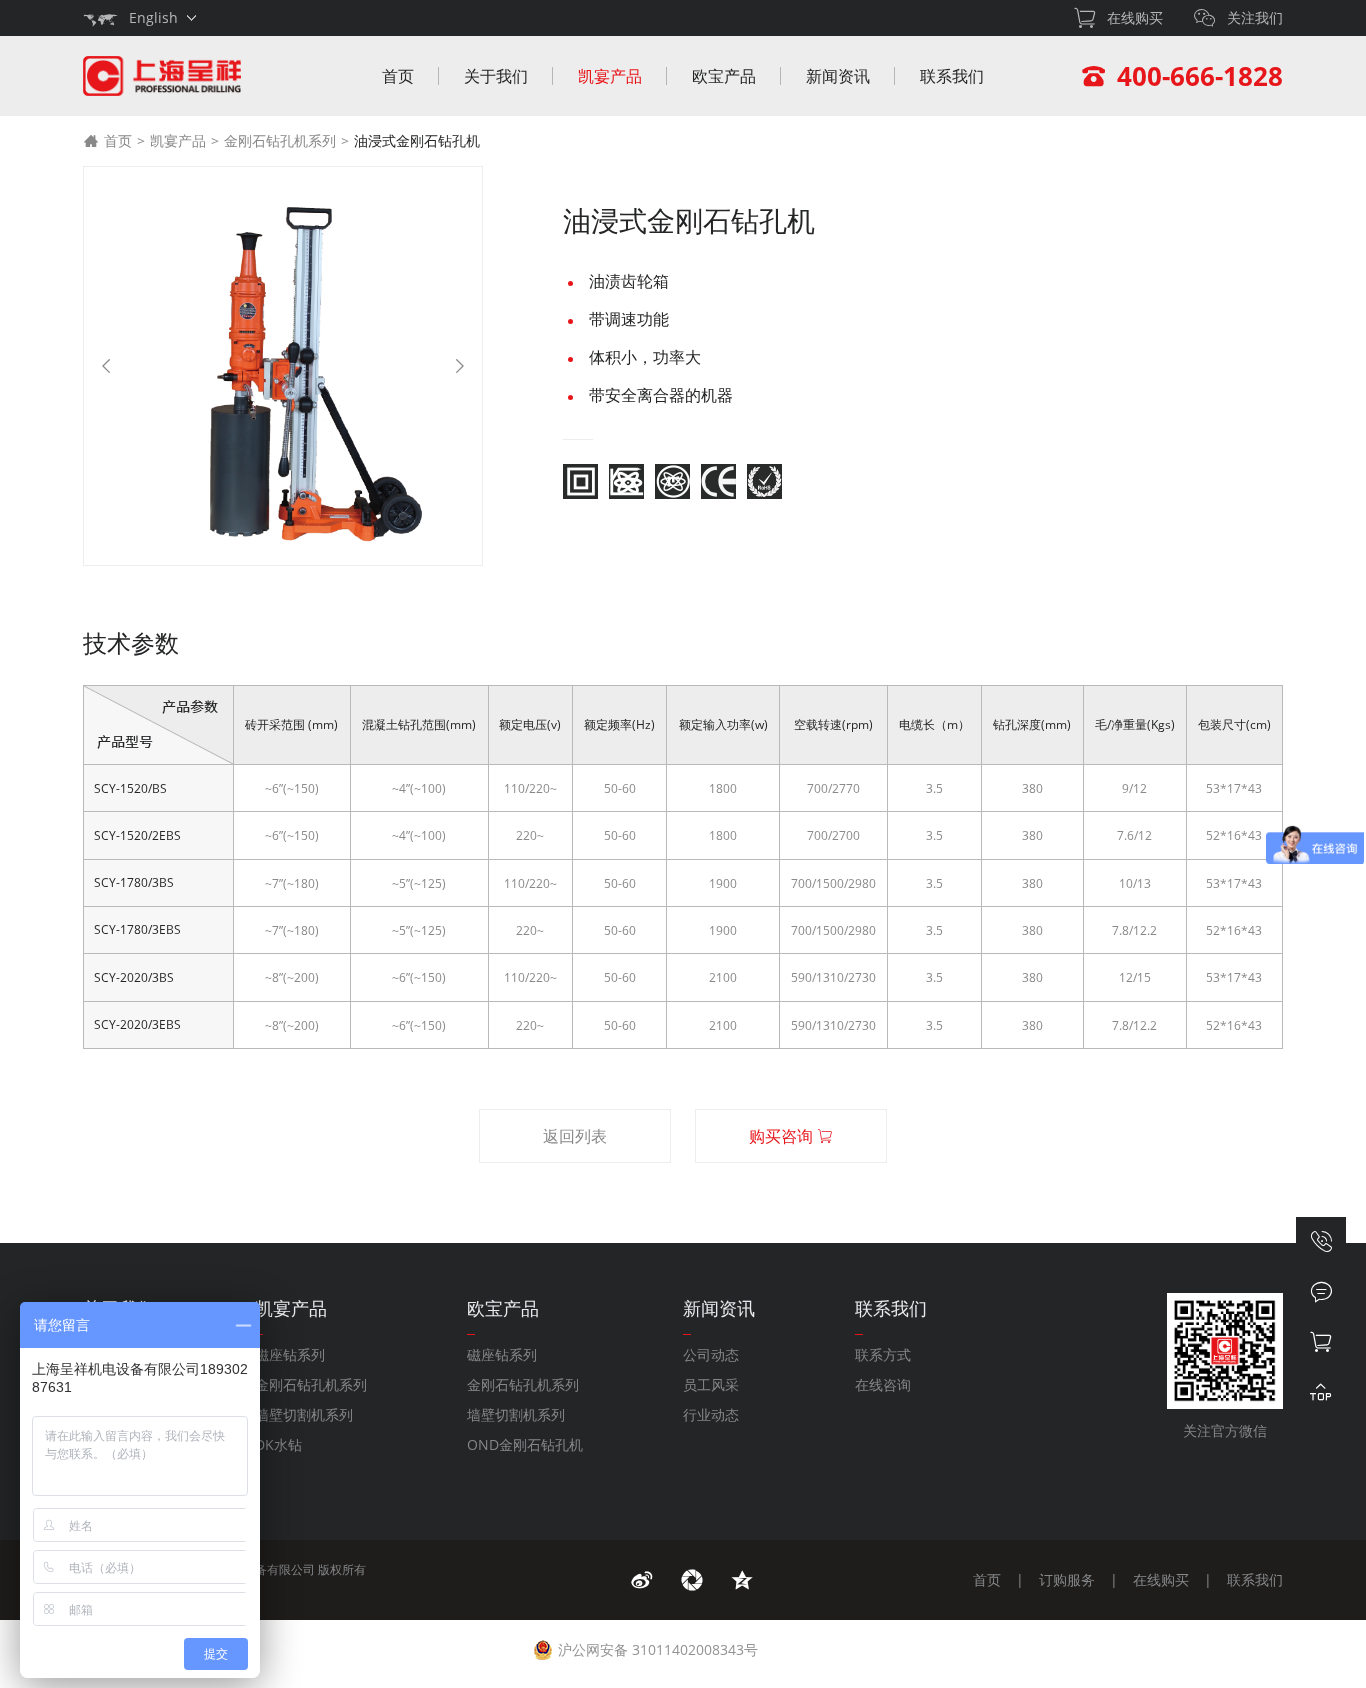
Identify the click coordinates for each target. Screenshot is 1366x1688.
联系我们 (952, 76)
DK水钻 (278, 1444)
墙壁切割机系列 (304, 1414)
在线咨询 (883, 1384)
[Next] (460, 366)
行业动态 (711, 1414)
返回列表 (575, 1136)
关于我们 (496, 76)
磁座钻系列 (290, 1354)
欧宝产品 (724, 76)
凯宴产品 (610, 76)
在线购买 (1161, 1579)
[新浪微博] (642, 1580)
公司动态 (711, 1354)
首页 (398, 76)
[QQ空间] (742, 1580)
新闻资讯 (838, 76)
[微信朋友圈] (692, 1580)
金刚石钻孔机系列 (280, 140)
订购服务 (1067, 1579)
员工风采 (711, 1384)
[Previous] (106, 366)
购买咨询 (783, 1136)
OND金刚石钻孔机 (525, 1444)
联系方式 (883, 1354)
